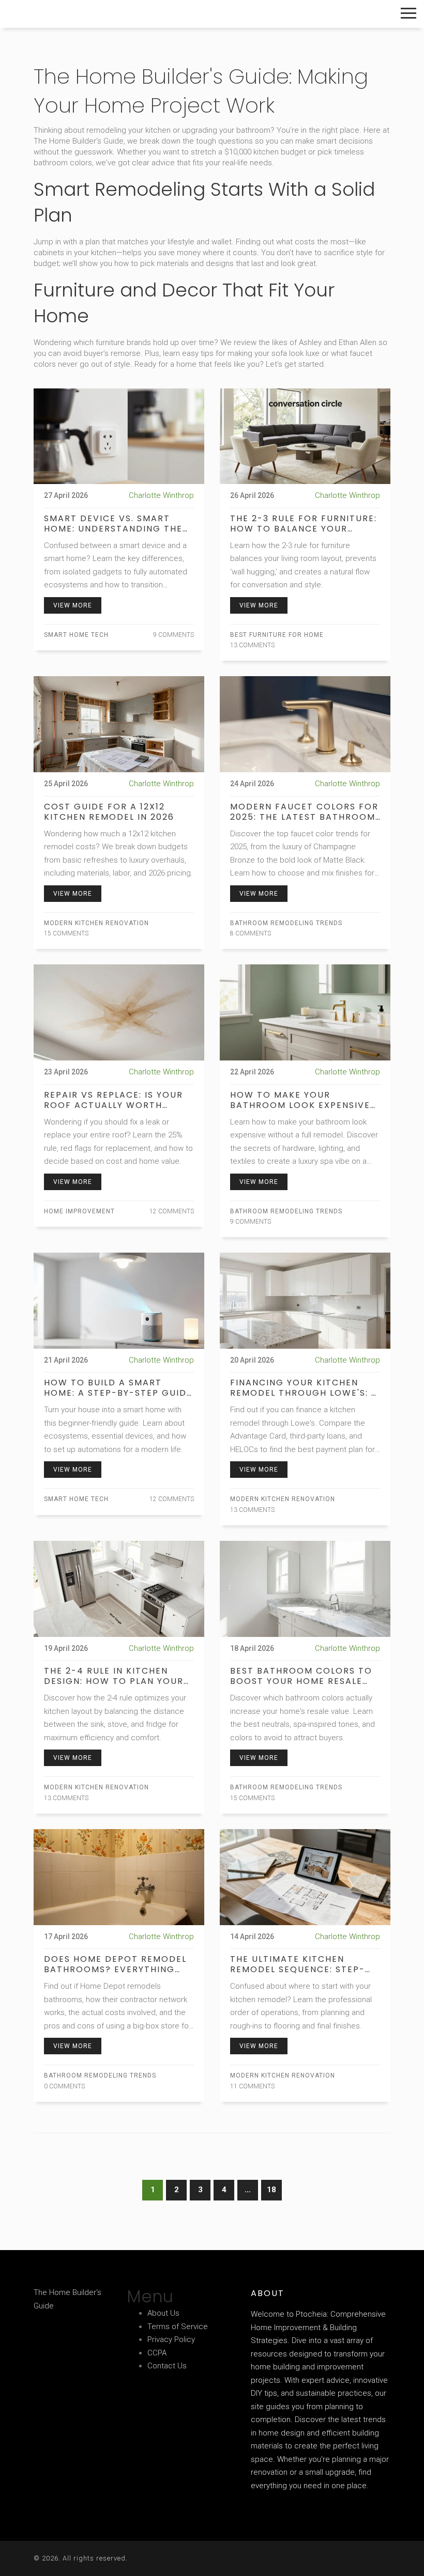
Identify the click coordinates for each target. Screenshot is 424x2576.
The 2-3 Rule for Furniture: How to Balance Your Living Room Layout (304, 524)
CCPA (157, 2353)
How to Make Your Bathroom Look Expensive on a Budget (300, 1100)
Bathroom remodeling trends (286, 923)
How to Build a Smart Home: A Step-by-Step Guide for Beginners (118, 1388)
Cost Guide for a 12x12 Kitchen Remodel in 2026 (109, 812)
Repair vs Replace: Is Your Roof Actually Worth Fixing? (113, 1100)
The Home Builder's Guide (80, 14)
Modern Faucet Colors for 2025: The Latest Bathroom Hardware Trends (304, 812)
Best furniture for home (277, 635)
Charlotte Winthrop (161, 495)
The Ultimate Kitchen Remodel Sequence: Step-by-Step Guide (298, 1964)
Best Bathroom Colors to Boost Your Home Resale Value (301, 1676)
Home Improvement (79, 1211)
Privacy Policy (171, 2339)
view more (73, 605)
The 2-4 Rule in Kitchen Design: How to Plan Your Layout (114, 1676)
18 (271, 2190)
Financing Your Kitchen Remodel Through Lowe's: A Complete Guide (304, 1388)
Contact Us (167, 2366)
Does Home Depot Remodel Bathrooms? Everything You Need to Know (115, 1964)
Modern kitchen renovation (96, 923)
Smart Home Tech (76, 635)
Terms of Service (178, 2327)
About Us (163, 2313)
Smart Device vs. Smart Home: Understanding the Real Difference (113, 524)
